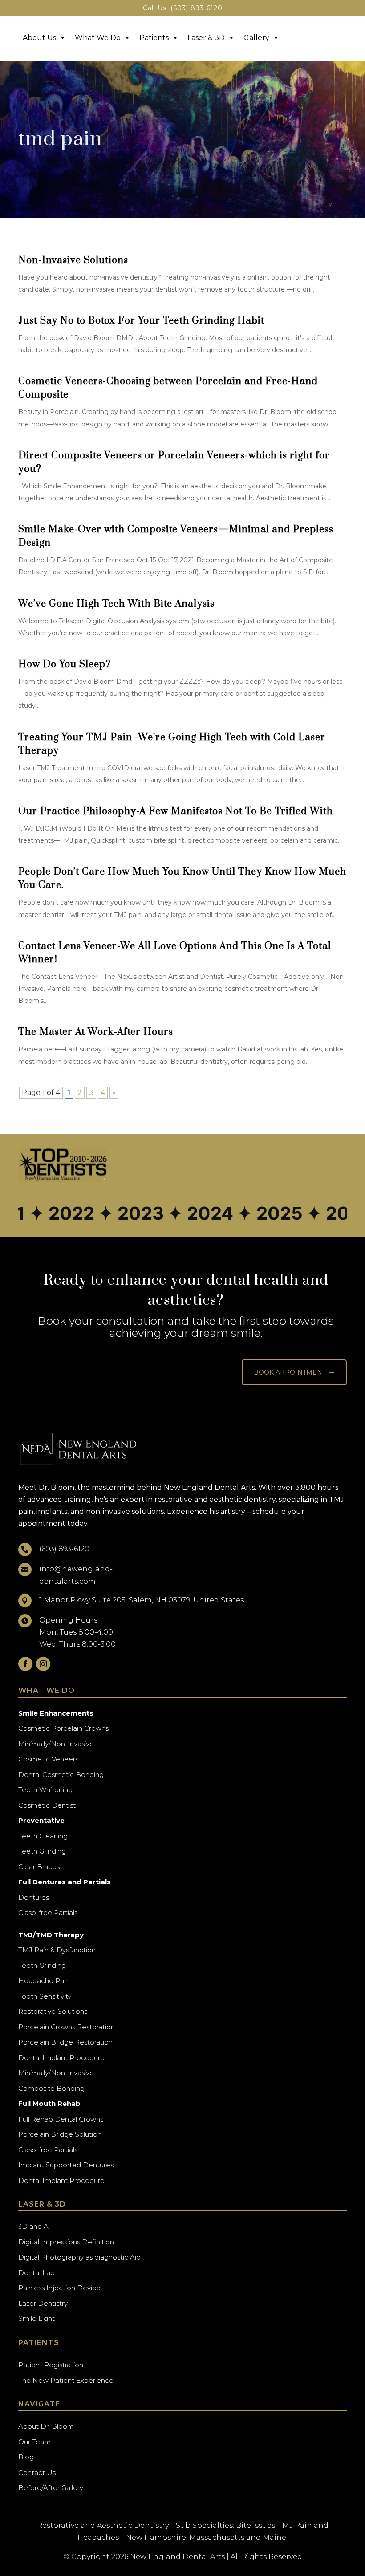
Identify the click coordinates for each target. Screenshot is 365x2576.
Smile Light (36, 2318)
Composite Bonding (51, 2088)
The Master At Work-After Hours (96, 1032)
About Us (39, 38)
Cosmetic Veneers (48, 1759)
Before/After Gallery (51, 2488)
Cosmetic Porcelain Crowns (63, 1728)
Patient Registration (51, 2365)
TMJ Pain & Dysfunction (57, 1950)
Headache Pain (44, 1981)
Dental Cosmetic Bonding (61, 1775)
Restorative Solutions (53, 2011)
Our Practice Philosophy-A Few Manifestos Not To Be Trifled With (176, 811)
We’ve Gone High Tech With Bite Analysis (116, 604)
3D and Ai (34, 2226)
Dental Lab (36, 2273)
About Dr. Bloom (46, 2426)
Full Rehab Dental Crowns (61, 2119)
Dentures (34, 1897)
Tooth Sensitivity (45, 1996)
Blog (26, 2457)
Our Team (34, 2442)
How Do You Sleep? (65, 664)
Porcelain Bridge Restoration (65, 2042)
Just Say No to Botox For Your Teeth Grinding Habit (141, 321)
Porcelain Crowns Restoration (67, 2027)
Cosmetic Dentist (47, 1805)
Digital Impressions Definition (66, 2242)
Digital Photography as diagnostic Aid (79, 2257)
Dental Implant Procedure (61, 2058)
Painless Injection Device (59, 2288)
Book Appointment (294, 1372)
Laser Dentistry (43, 2303)
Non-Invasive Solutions (73, 260)
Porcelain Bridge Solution (60, 2134)
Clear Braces (39, 1867)
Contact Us (37, 2473)
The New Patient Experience (66, 2380)
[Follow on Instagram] (43, 1664)
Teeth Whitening (45, 1790)
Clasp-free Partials (48, 1913)
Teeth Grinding (42, 1851)
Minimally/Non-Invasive (56, 1744)
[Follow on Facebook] (25, 1664)
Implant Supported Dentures (66, 2165)
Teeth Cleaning (43, 1836)
